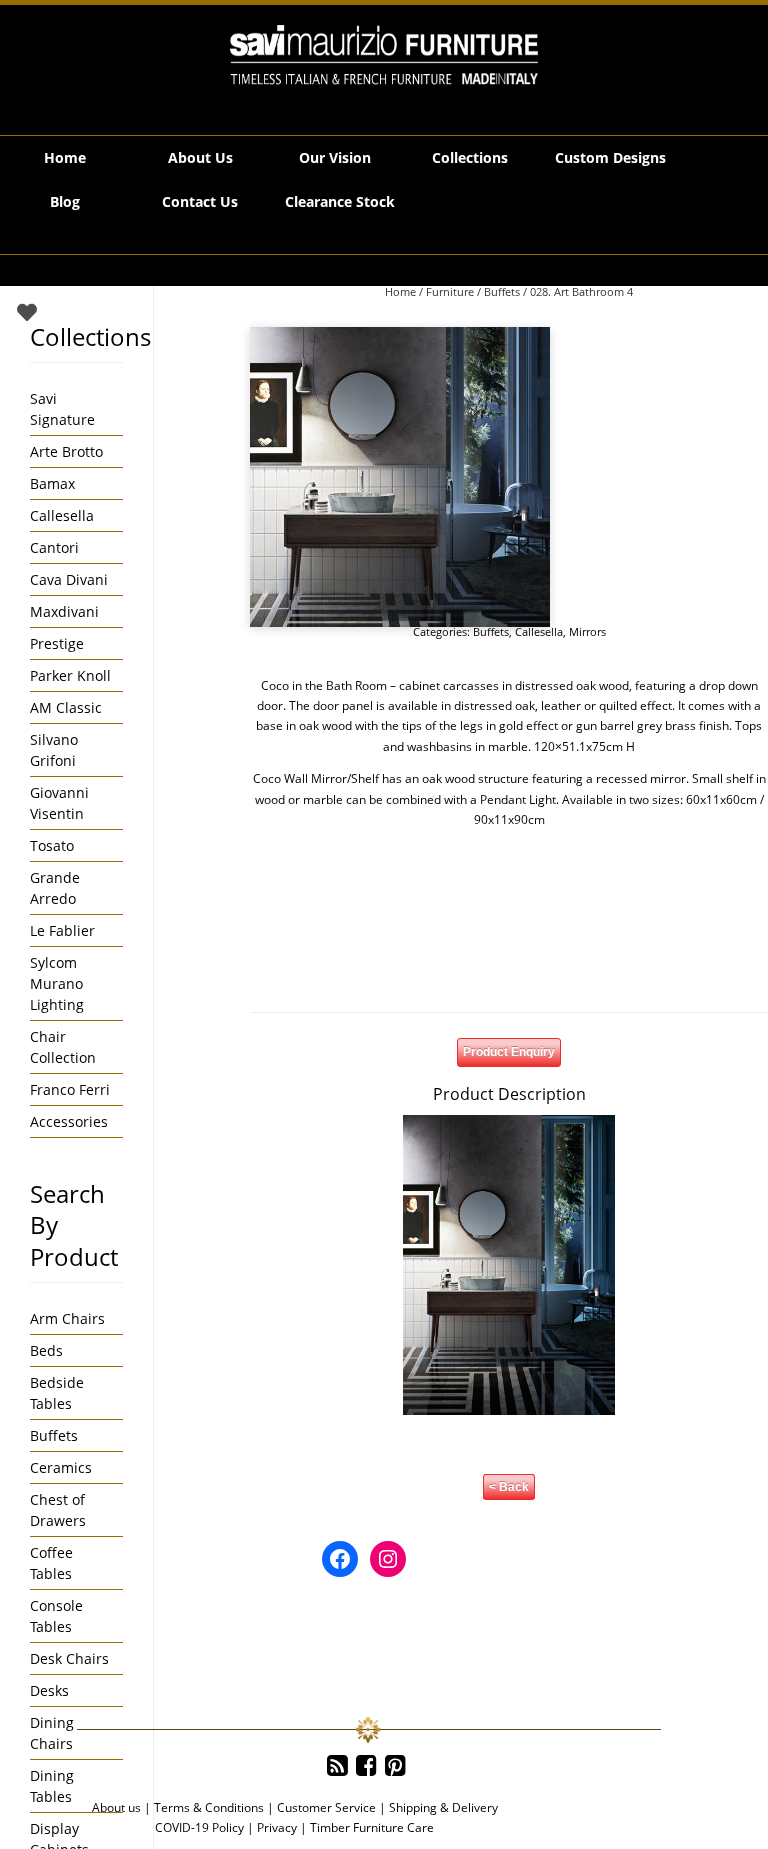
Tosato (52, 845)
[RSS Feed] (337, 1766)
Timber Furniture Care (372, 1827)
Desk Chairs (69, 1658)
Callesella (539, 631)
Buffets (502, 291)
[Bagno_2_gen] (400, 477)
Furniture (450, 291)
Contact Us (200, 201)
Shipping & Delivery (443, 1807)
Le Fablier (62, 930)
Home (65, 157)
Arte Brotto (66, 451)
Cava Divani (69, 579)
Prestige (57, 643)
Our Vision (335, 157)
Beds (46, 1350)
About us (116, 1807)
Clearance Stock (340, 201)
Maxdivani (64, 611)
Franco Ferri (70, 1089)
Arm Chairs (67, 1318)
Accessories (69, 1121)
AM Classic (66, 707)
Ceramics (61, 1467)
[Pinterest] (395, 1766)
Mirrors (587, 631)
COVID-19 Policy (199, 1827)
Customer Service (326, 1807)
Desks (49, 1690)
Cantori (54, 547)
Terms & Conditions (209, 1807)
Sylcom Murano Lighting (57, 983)
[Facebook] (366, 1766)
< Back (509, 1487)
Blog (65, 201)
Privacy (277, 1827)
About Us (200, 157)
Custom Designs (610, 157)
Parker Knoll (70, 675)
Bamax (52, 483)
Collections (470, 157)
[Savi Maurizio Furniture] (383, 55)
